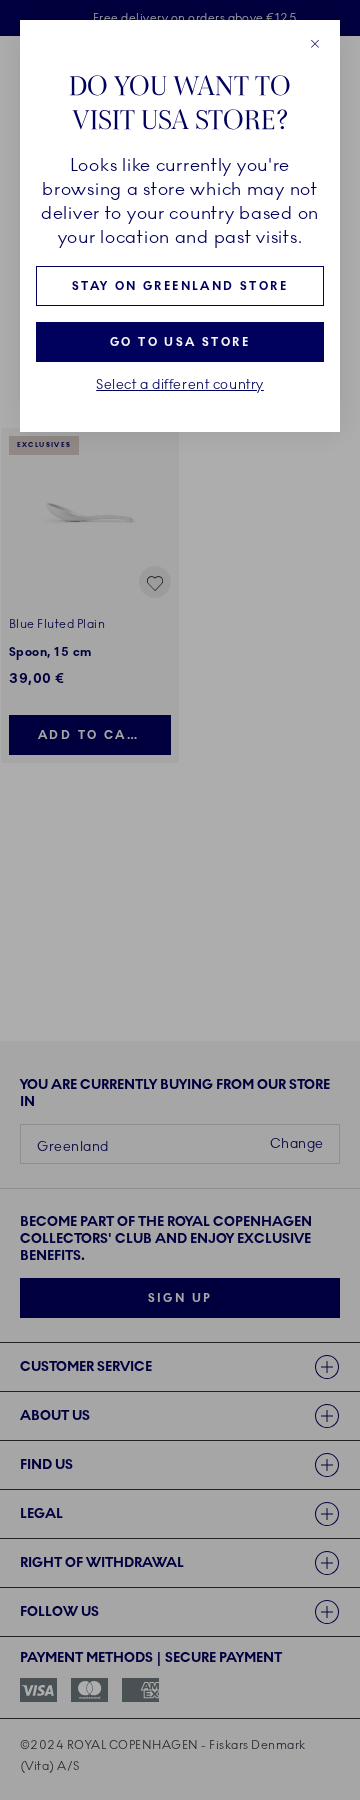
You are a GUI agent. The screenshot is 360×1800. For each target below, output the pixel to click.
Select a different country (180, 385)
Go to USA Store (180, 342)
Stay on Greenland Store (180, 286)
